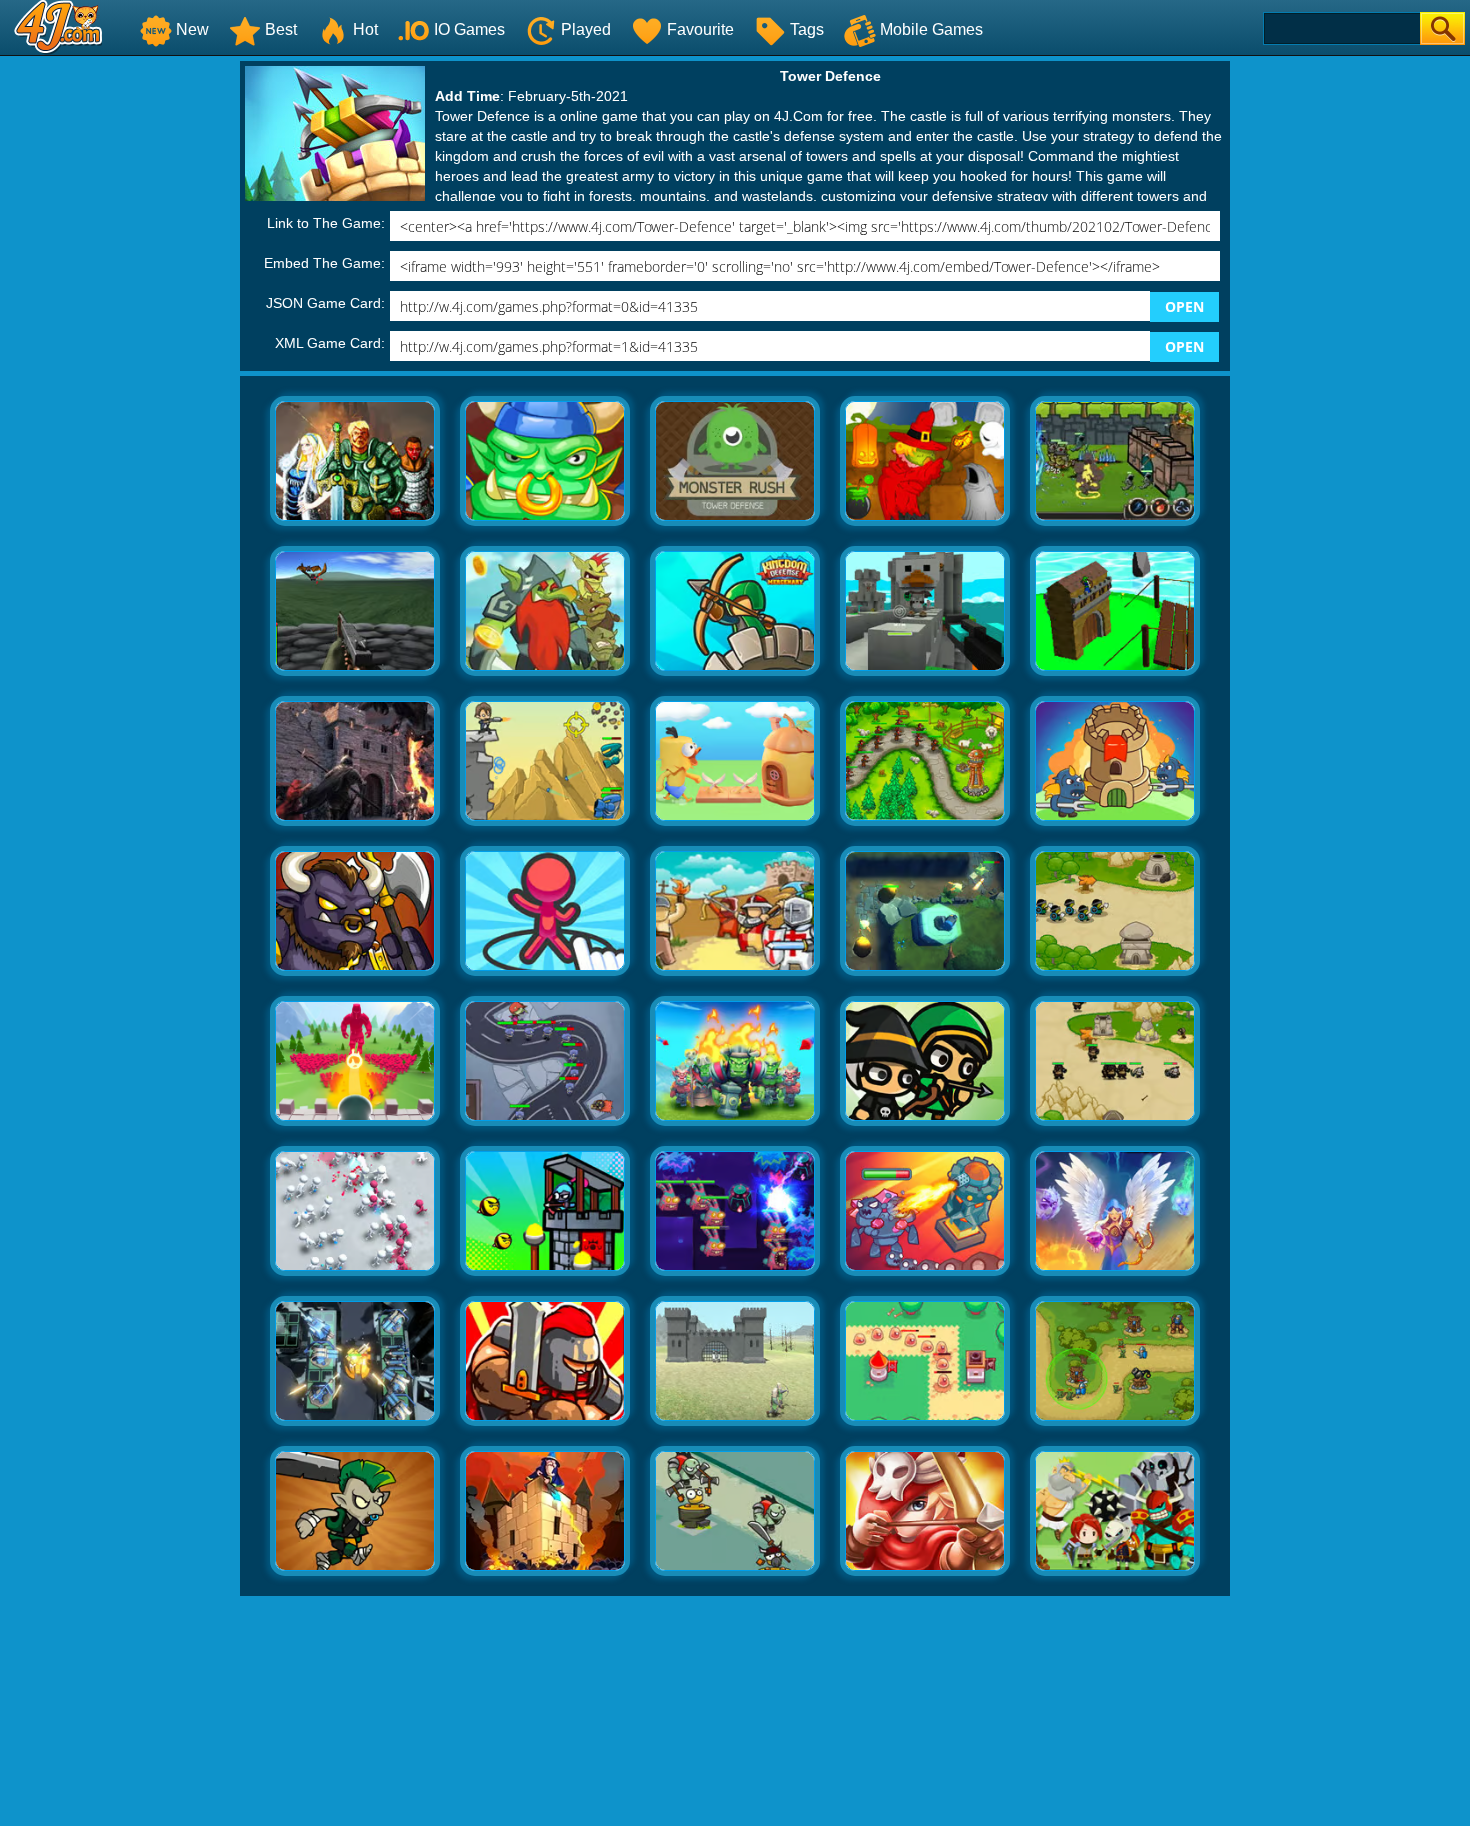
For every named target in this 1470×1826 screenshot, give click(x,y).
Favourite (700, 29)
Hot (365, 29)
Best (281, 29)
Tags (807, 29)
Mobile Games (931, 29)
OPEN (1184, 306)
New (192, 29)
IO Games (469, 29)
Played (586, 29)
